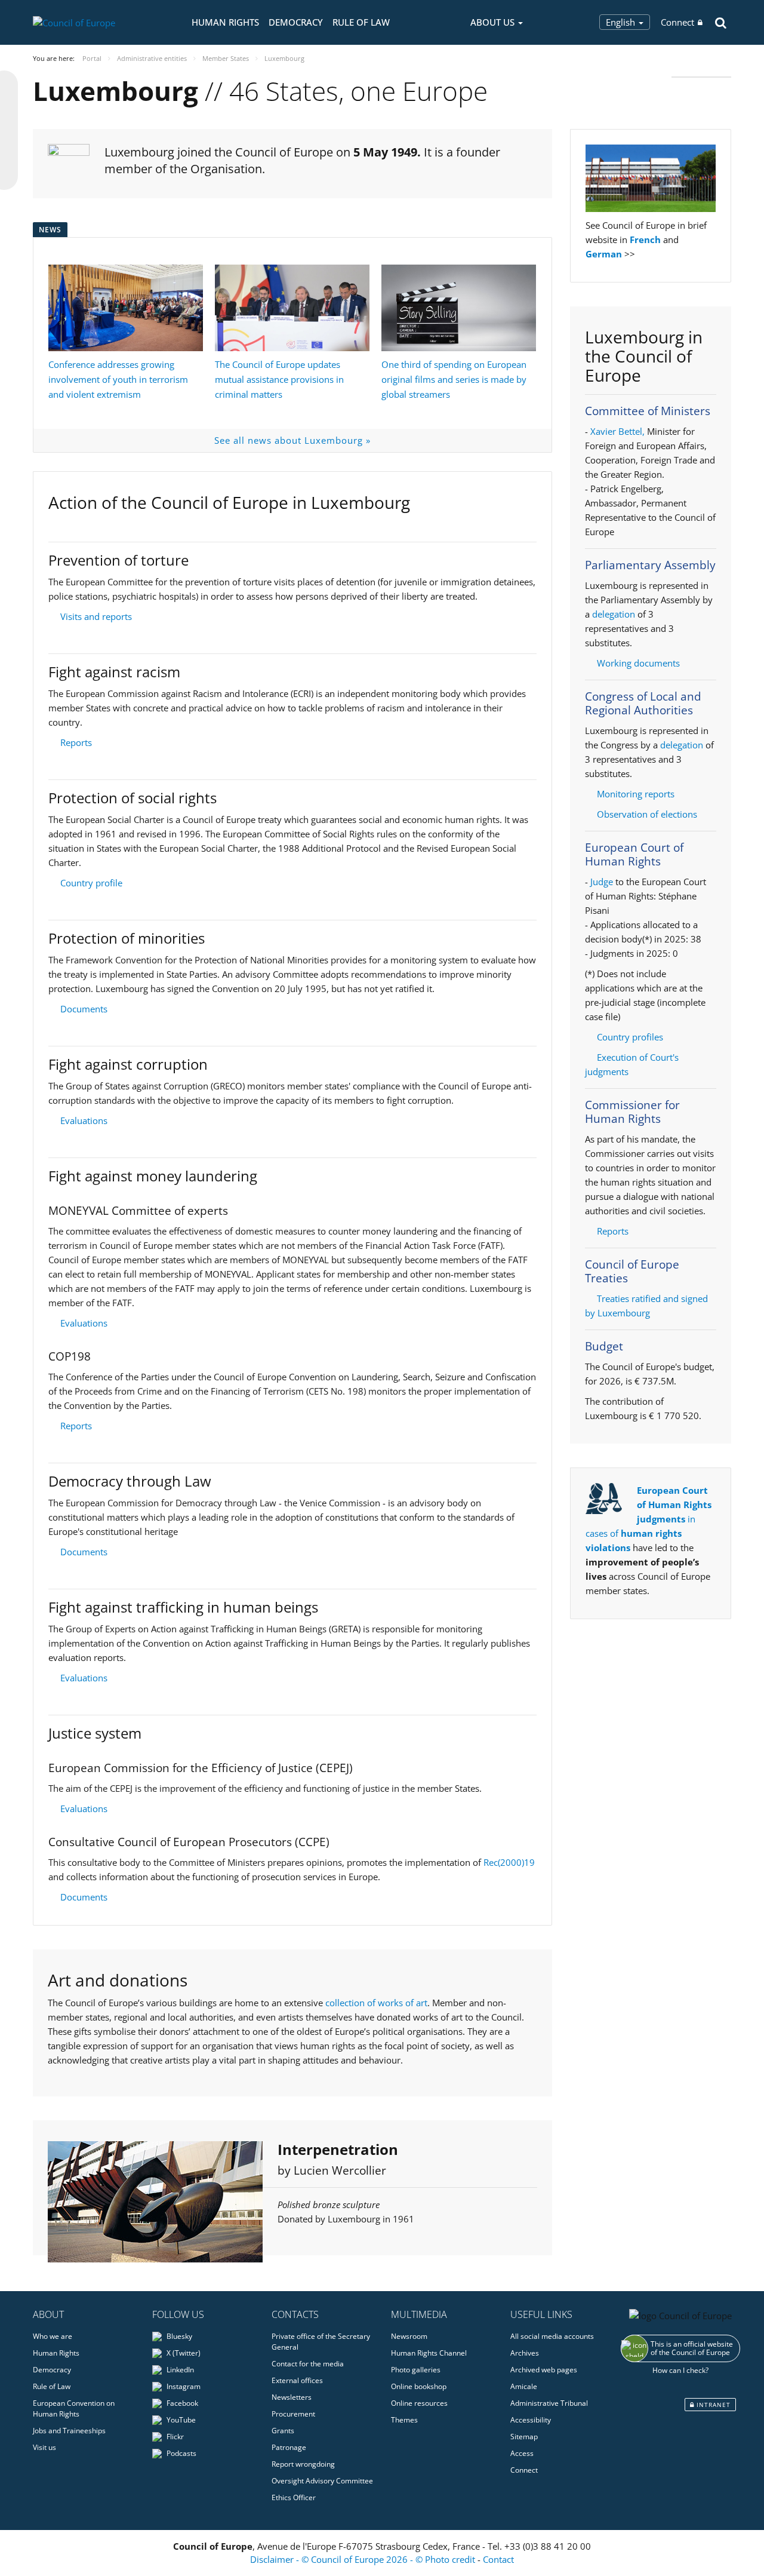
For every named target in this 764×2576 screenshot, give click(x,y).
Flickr (174, 2437)
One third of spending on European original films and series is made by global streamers (454, 379)
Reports (76, 742)
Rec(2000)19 (509, 1862)
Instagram (183, 2386)
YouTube (180, 2420)
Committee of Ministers (648, 411)
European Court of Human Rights (634, 854)
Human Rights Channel (429, 2353)
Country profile (91, 883)
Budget (604, 1346)
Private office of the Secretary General (321, 2342)
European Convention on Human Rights (74, 2408)
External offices (297, 2380)
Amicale (524, 2386)
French (645, 240)
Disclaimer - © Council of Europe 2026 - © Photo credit (364, 2559)
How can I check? (680, 2370)
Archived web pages (544, 2370)
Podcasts (181, 2453)
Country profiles (630, 1037)
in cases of (649, 1519)
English (622, 22)
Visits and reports (96, 616)
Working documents (638, 663)
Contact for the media (308, 2364)
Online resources (419, 2403)
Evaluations (84, 1120)
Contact (498, 2559)
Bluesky (178, 2336)
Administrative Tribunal (549, 2403)
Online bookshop (419, 2386)
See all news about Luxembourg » (292, 440)
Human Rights (225, 22)
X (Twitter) (183, 2353)
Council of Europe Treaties (632, 1271)
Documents (84, 1009)
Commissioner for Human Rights (632, 1112)
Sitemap (524, 2437)
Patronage (289, 2447)
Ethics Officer (294, 2497)
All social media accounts (552, 2336)
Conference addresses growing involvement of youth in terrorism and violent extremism (118, 379)
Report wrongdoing (303, 2464)
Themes (404, 2420)
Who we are (53, 2336)
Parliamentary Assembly (650, 565)
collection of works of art (376, 2003)
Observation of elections (647, 814)
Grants (283, 2431)
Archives (525, 2353)
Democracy (296, 22)
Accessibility (531, 2420)
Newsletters (292, 2397)
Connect (677, 22)
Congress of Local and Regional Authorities (643, 703)
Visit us (44, 2447)
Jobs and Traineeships (69, 2431)
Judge (603, 882)
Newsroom (409, 2336)
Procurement (293, 2414)
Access (522, 2453)
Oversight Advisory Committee (322, 2481)
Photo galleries (416, 2370)
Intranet (712, 2405)
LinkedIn (179, 2370)
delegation (614, 614)
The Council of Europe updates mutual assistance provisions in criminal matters (279, 379)
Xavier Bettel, (617, 431)
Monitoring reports (636, 794)
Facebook (181, 2403)
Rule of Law (361, 22)
